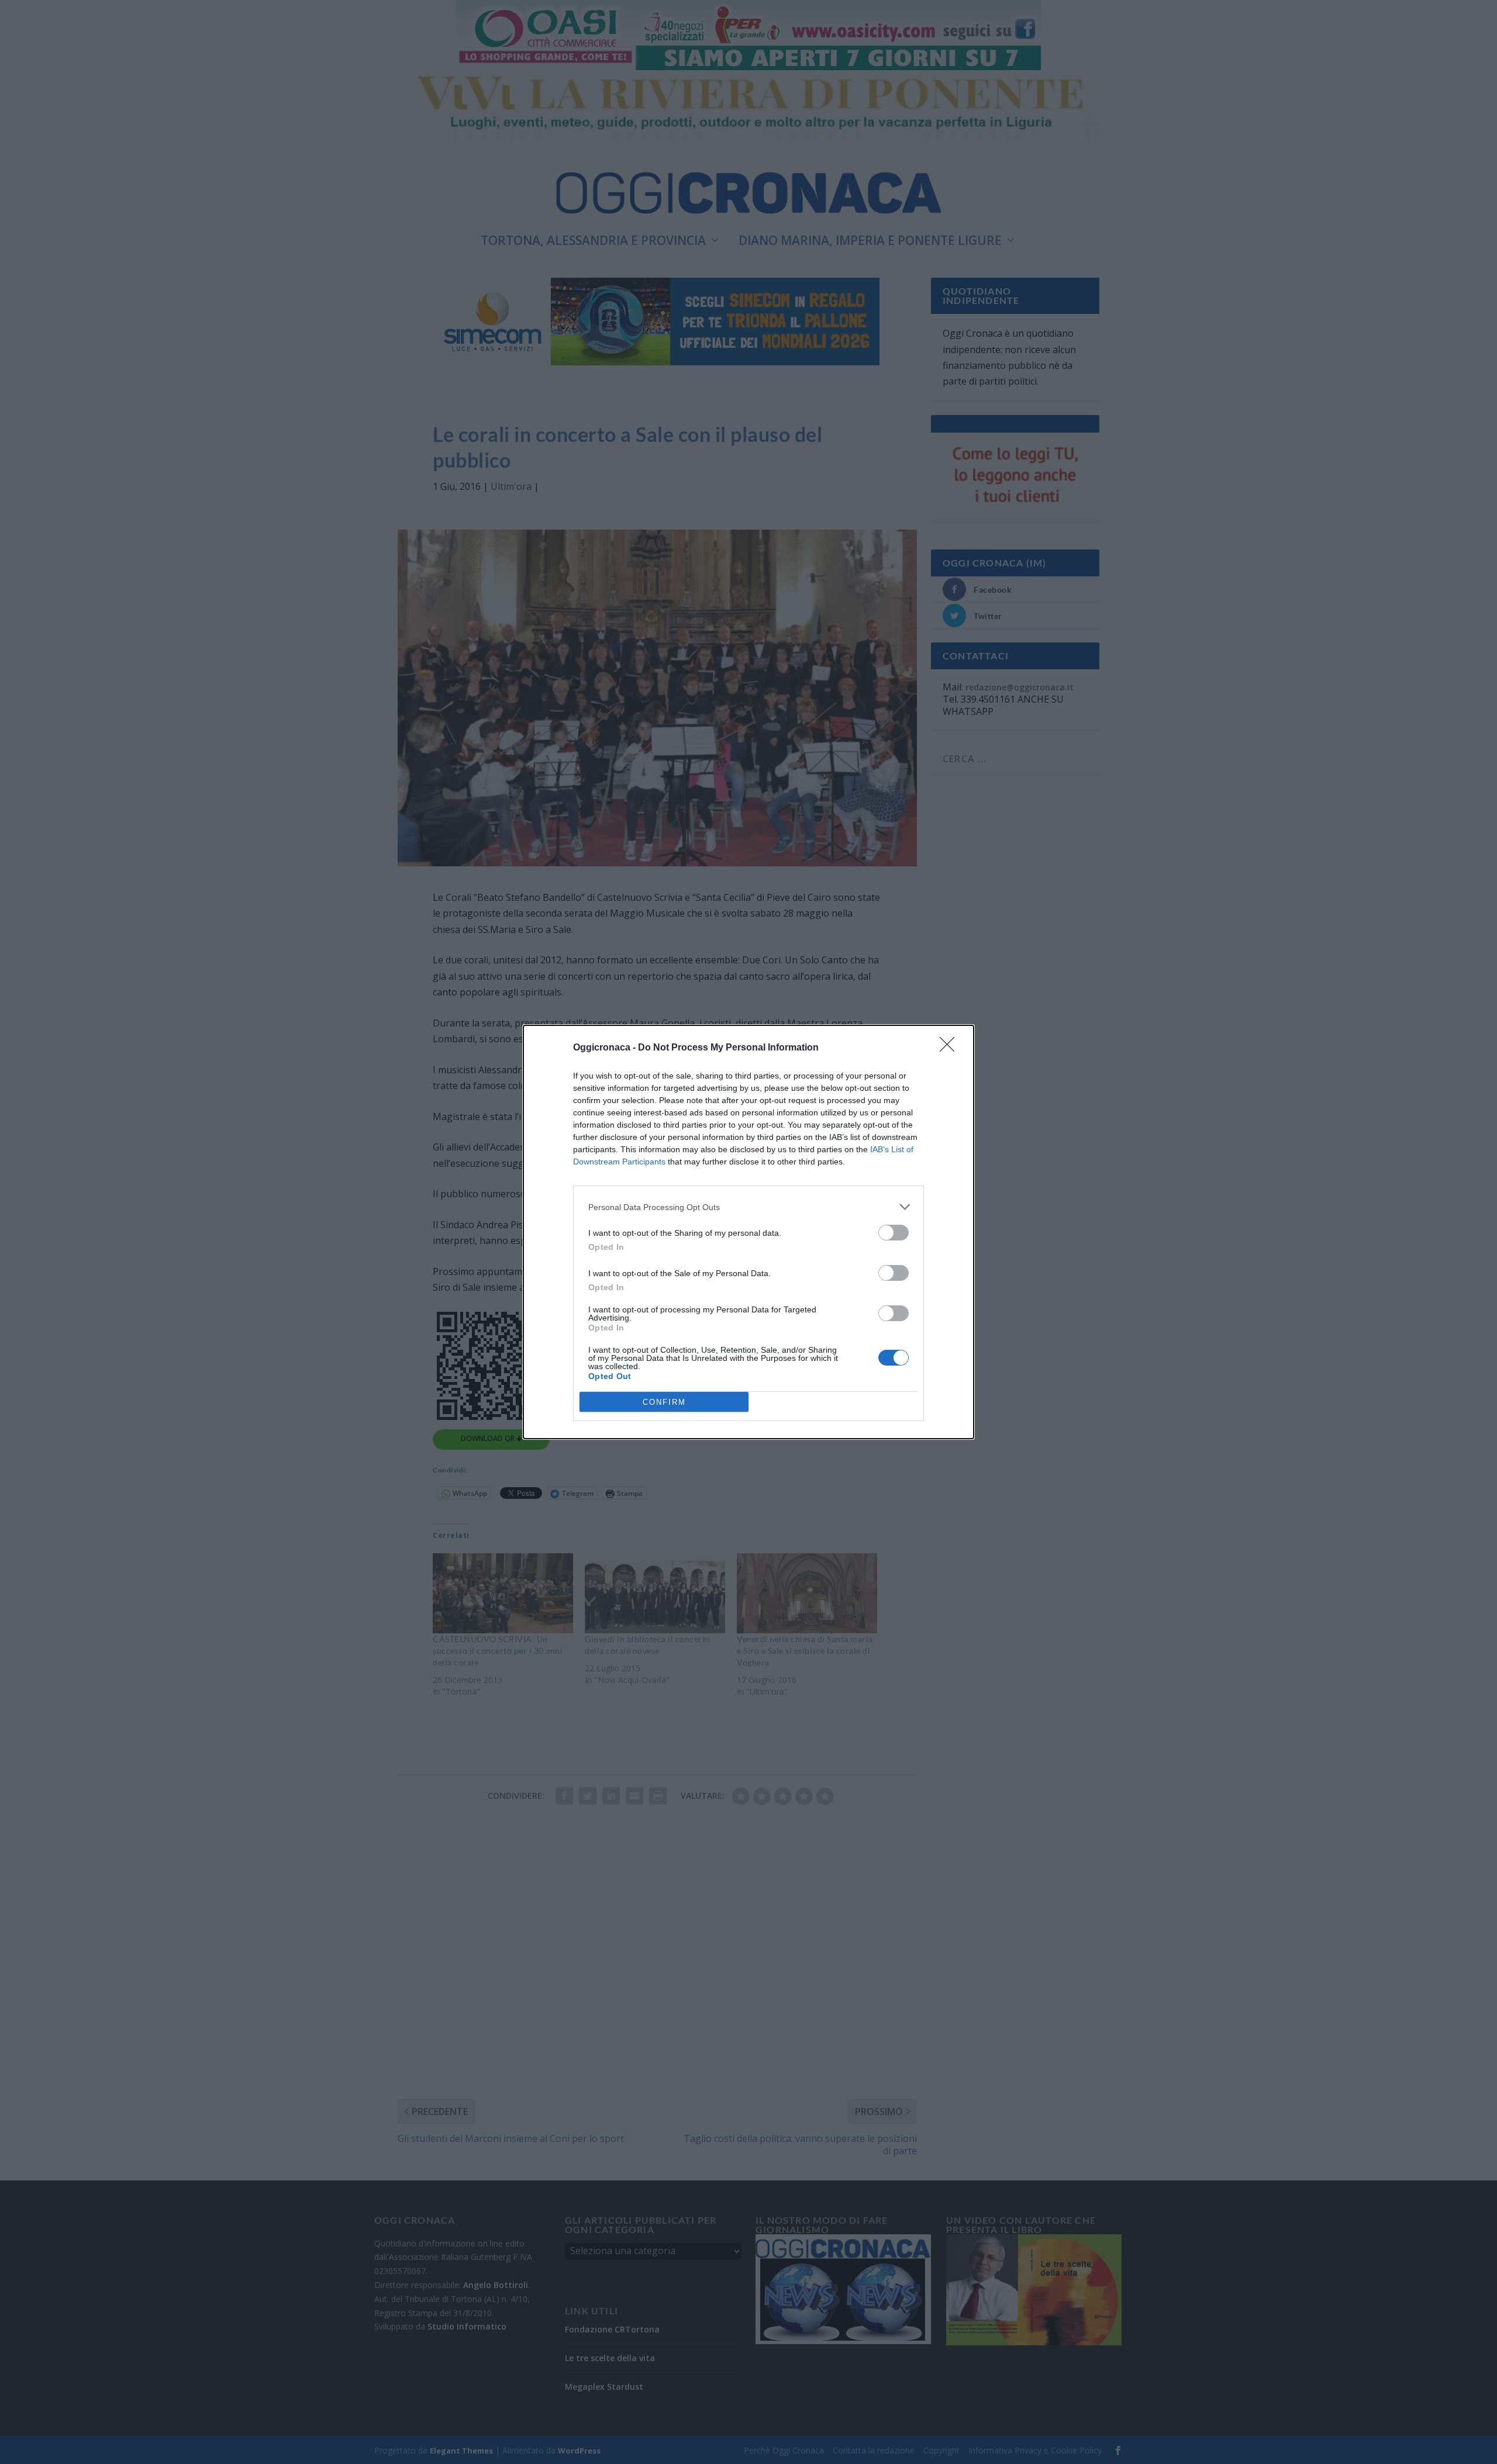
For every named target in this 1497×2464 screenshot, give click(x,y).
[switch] (894, 1233)
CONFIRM (664, 1402)
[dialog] (748, 1232)
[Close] (951, 1048)
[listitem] (748, 1207)
